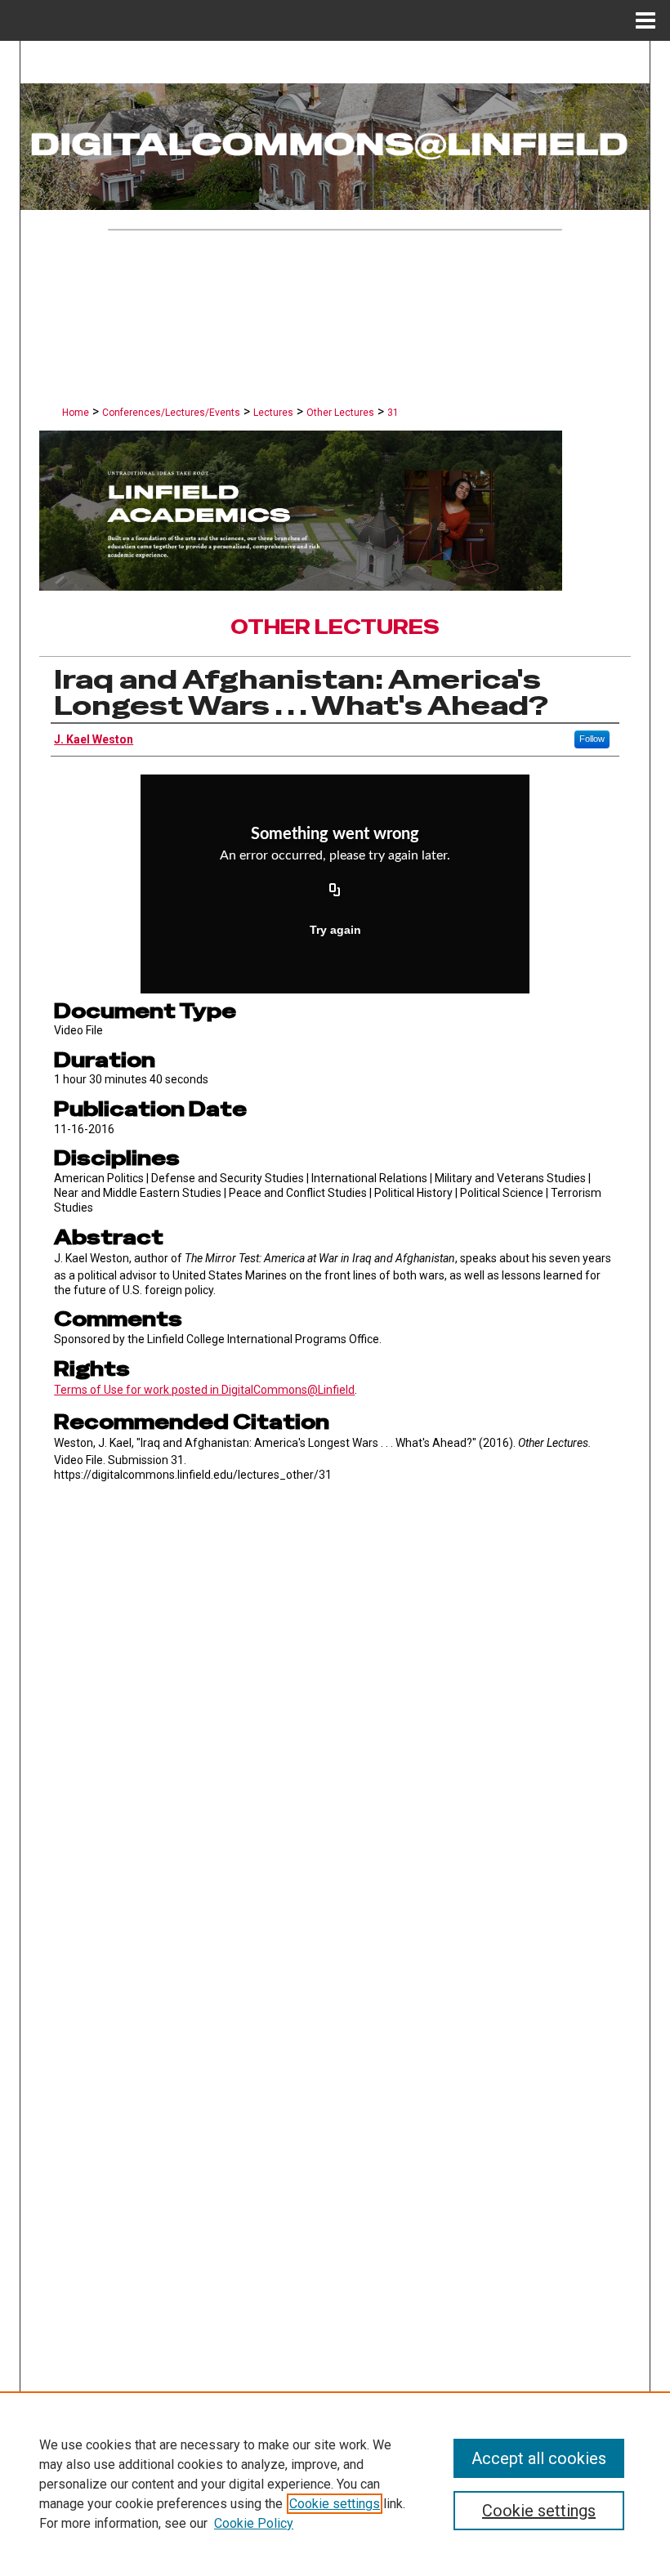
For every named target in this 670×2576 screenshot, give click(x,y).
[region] (335, 2484)
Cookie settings (335, 2504)
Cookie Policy (254, 2523)
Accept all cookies (539, 2458)
